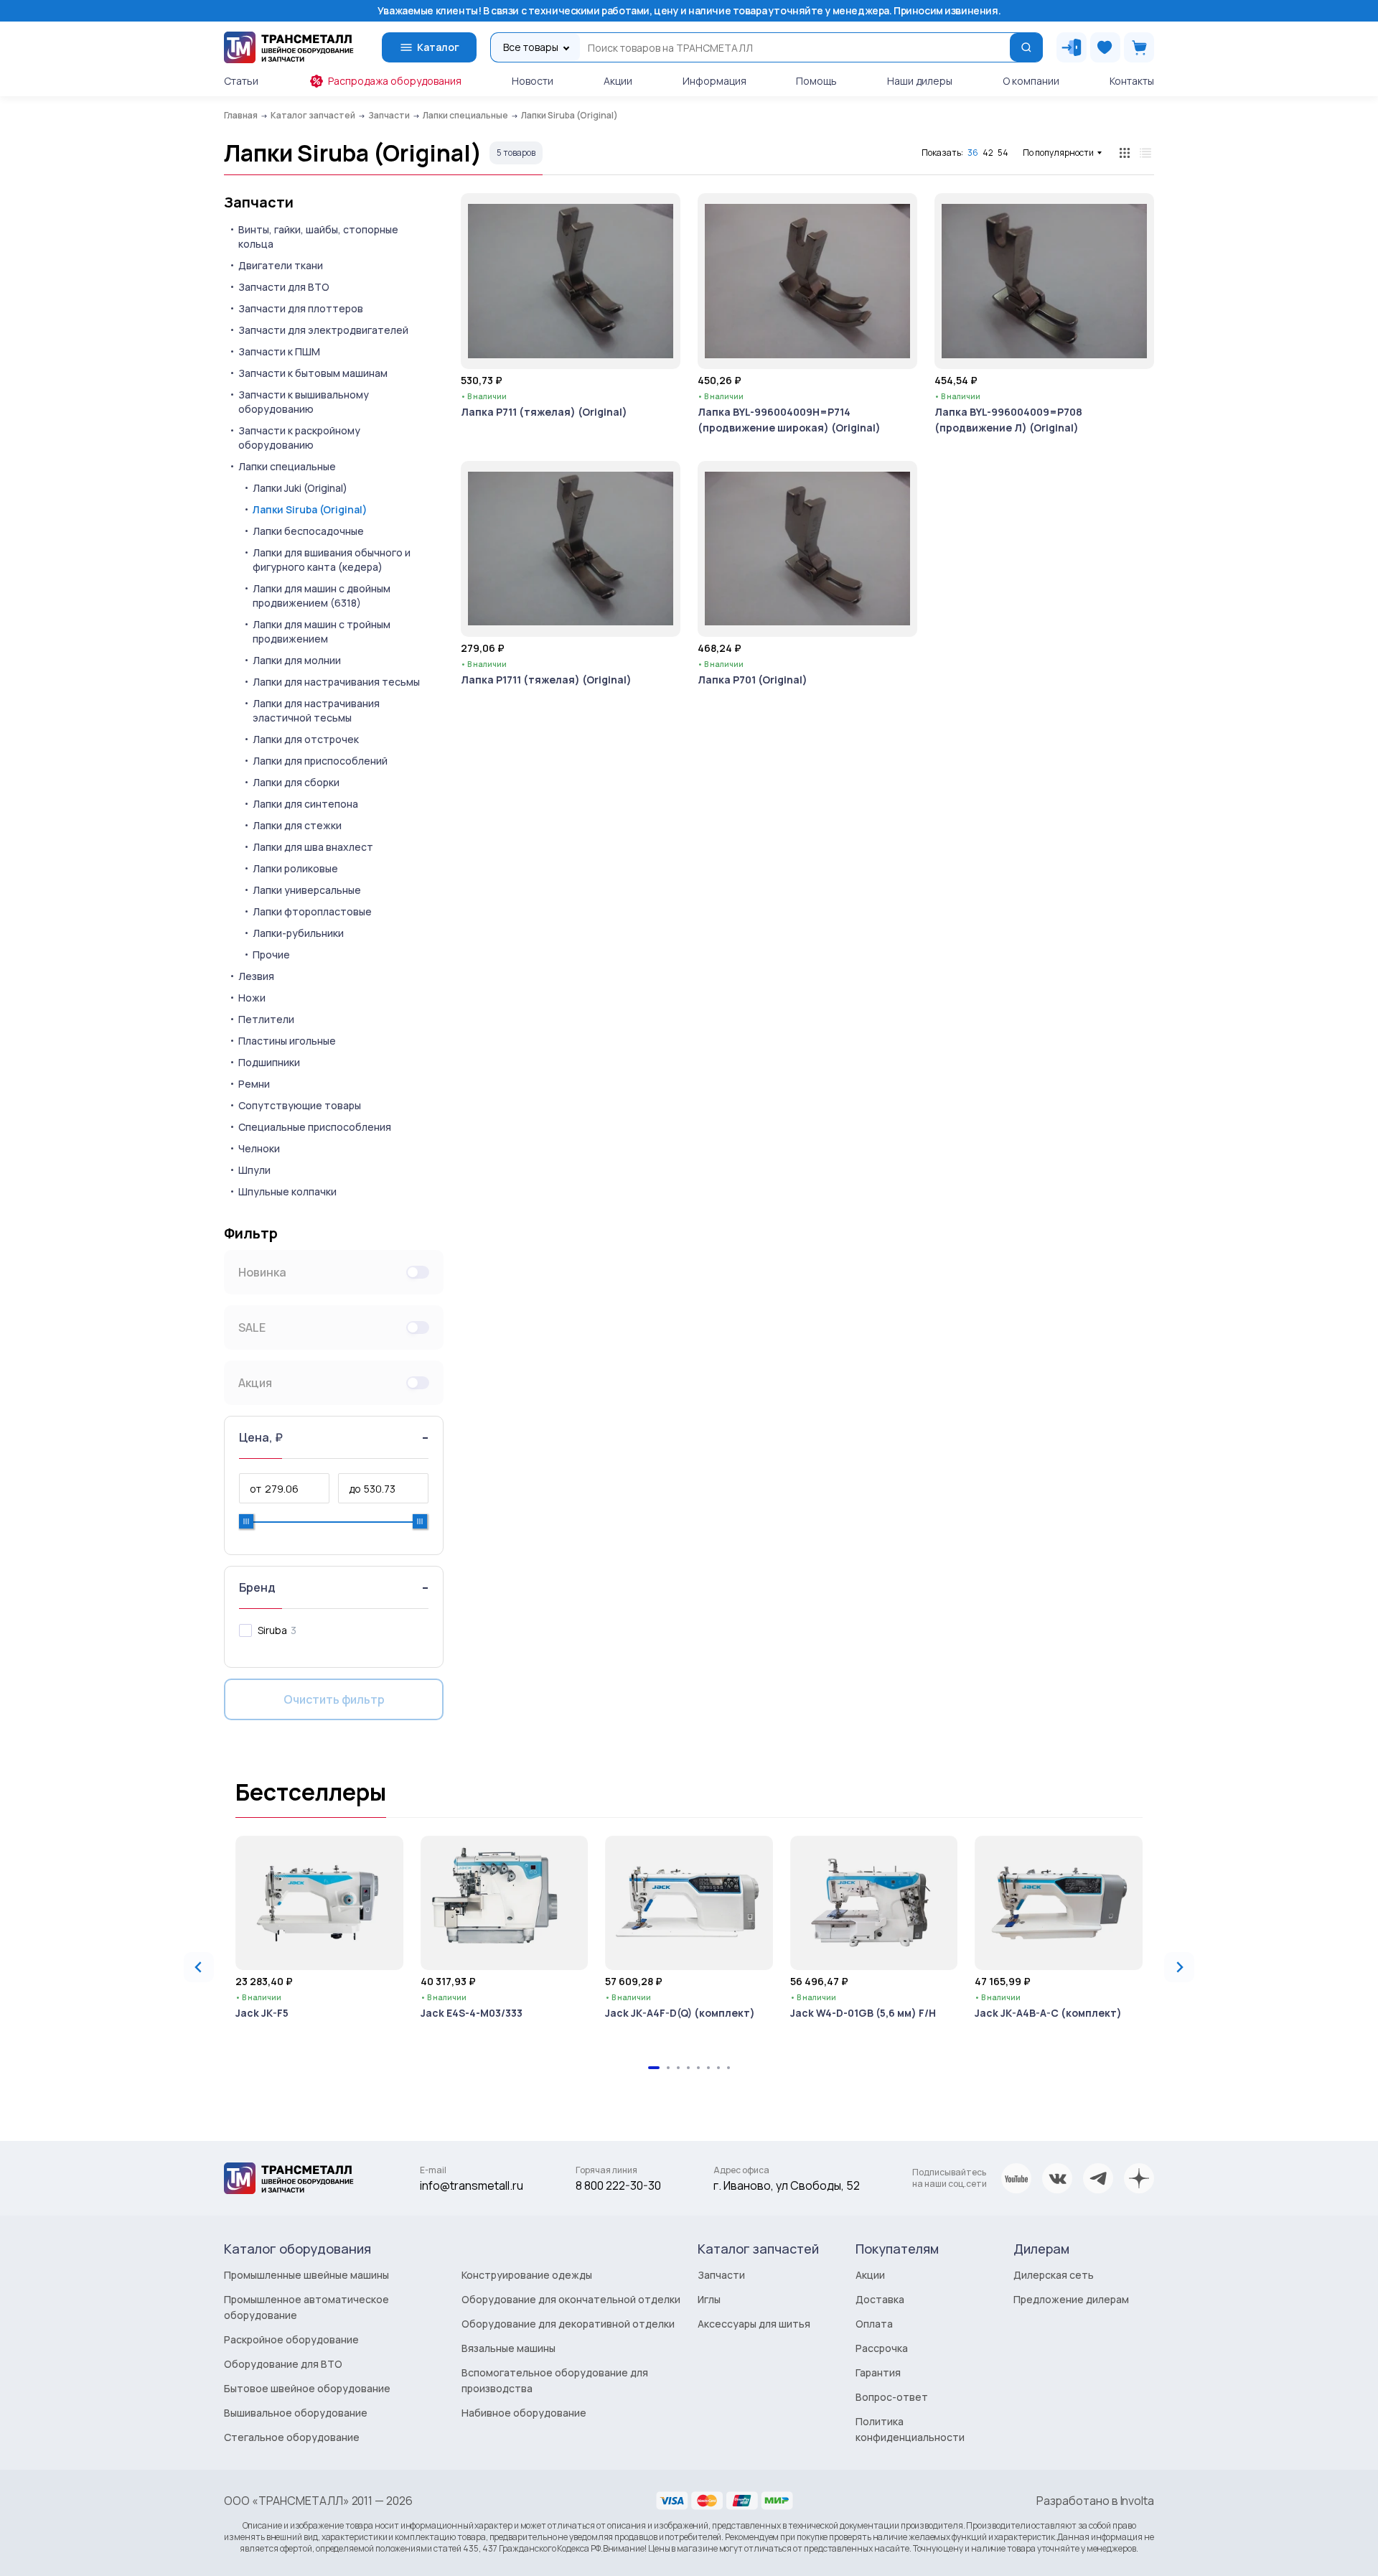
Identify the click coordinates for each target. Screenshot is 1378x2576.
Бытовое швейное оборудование (307, 2388)
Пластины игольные (287, 1041)
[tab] (654, 2068)
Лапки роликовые (295, 868)
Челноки (259, 1148)
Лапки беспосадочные (308, 531)
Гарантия (878, 2372)
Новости (533, 81)
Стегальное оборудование (292, 2437)
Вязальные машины (508, 2348)
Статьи (241, 81)
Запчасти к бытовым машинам (313, 373)
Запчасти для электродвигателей (323, 330)
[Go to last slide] (199, 1967)
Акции (618, 81)
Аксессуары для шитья (754, 2324)
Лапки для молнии (297, 660)
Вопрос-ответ (892, 2397)
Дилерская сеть (1054, 2275)
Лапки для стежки (297, 825)
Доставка (880, 2299)
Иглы (709, 2299)
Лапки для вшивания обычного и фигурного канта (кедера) (332, 560)
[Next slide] (1179, 1967)
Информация (714, 81)
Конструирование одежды (527, 2275)
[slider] (246, 1521)
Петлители (266, 1019)
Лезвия (256, 976)
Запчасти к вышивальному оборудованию (304, 402)
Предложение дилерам (1071, 2299)
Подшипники (269, 1062)
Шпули (254, 1170)
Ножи (252, 998)
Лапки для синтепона (305, 804)
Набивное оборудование (524, 2413)
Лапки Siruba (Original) (310, 509)
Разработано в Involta (1095, 2501)
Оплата (874, 2324)
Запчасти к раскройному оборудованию (299, 438)
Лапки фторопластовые (312, 911)
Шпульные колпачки (287, 1191)
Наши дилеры (920, 81)
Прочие (271, 955)
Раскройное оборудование (291, 2339)
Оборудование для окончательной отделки (571, 2299)
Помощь (816, 81)
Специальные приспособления (315, 1127)
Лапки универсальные (307, 890)
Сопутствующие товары (300, 1105)
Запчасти (259, 202)
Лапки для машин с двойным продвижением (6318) (322, 596)
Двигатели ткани (281, 265)
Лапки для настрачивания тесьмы (336, 682)
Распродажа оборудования (395, 81)
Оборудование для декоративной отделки (568, 2324)
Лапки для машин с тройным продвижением (322, 631)
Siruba (272, 1630)
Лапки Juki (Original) (300, 488)
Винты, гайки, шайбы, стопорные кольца (318, 237)
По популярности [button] (1058, 153)
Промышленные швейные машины (306, 2275)
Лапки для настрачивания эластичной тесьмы (316, 710)
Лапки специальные (287, 466)
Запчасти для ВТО (284, 287)
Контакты (1132, 81)
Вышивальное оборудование (296, 2413)
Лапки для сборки (296, 782)
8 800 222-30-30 (618, 2185)
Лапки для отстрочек (306, 739)
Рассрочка (882, 2348)
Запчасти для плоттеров (301, 308)
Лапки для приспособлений (320, 761)
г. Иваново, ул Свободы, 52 (787, 2185)
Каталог (438, 47)
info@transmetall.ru (472, 2185)
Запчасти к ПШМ (279, 351)
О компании (1031, 81)
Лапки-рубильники (298, 933)
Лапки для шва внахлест (313, 847)
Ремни (254, 1084)
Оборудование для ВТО (283, 2364)
